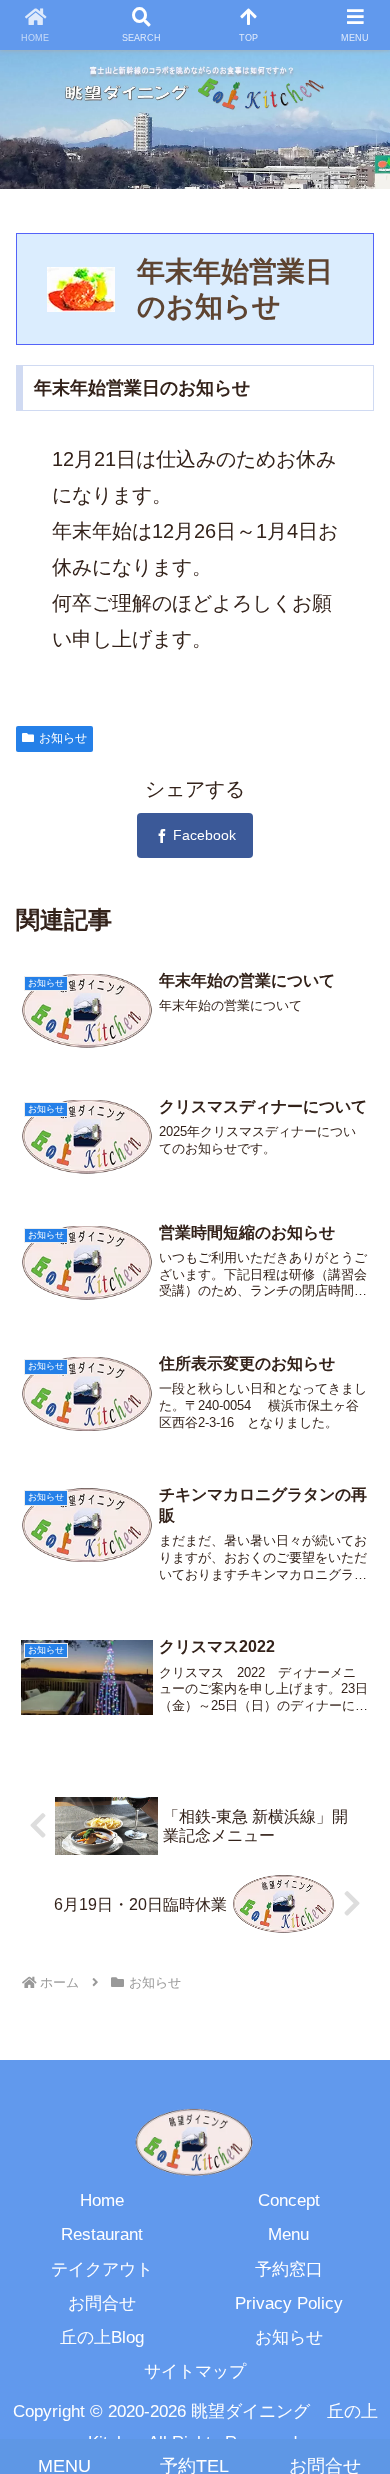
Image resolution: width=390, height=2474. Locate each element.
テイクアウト (102, 2269)
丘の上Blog (102, 2337)
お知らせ (63, 738)
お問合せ (102, 2303)
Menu (288, 2234)
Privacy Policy (289, 2303)
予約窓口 (289, 2269)
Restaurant (102, 2234)
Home (102, 2200)
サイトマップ (195, 2371)
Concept (289, 2200)
